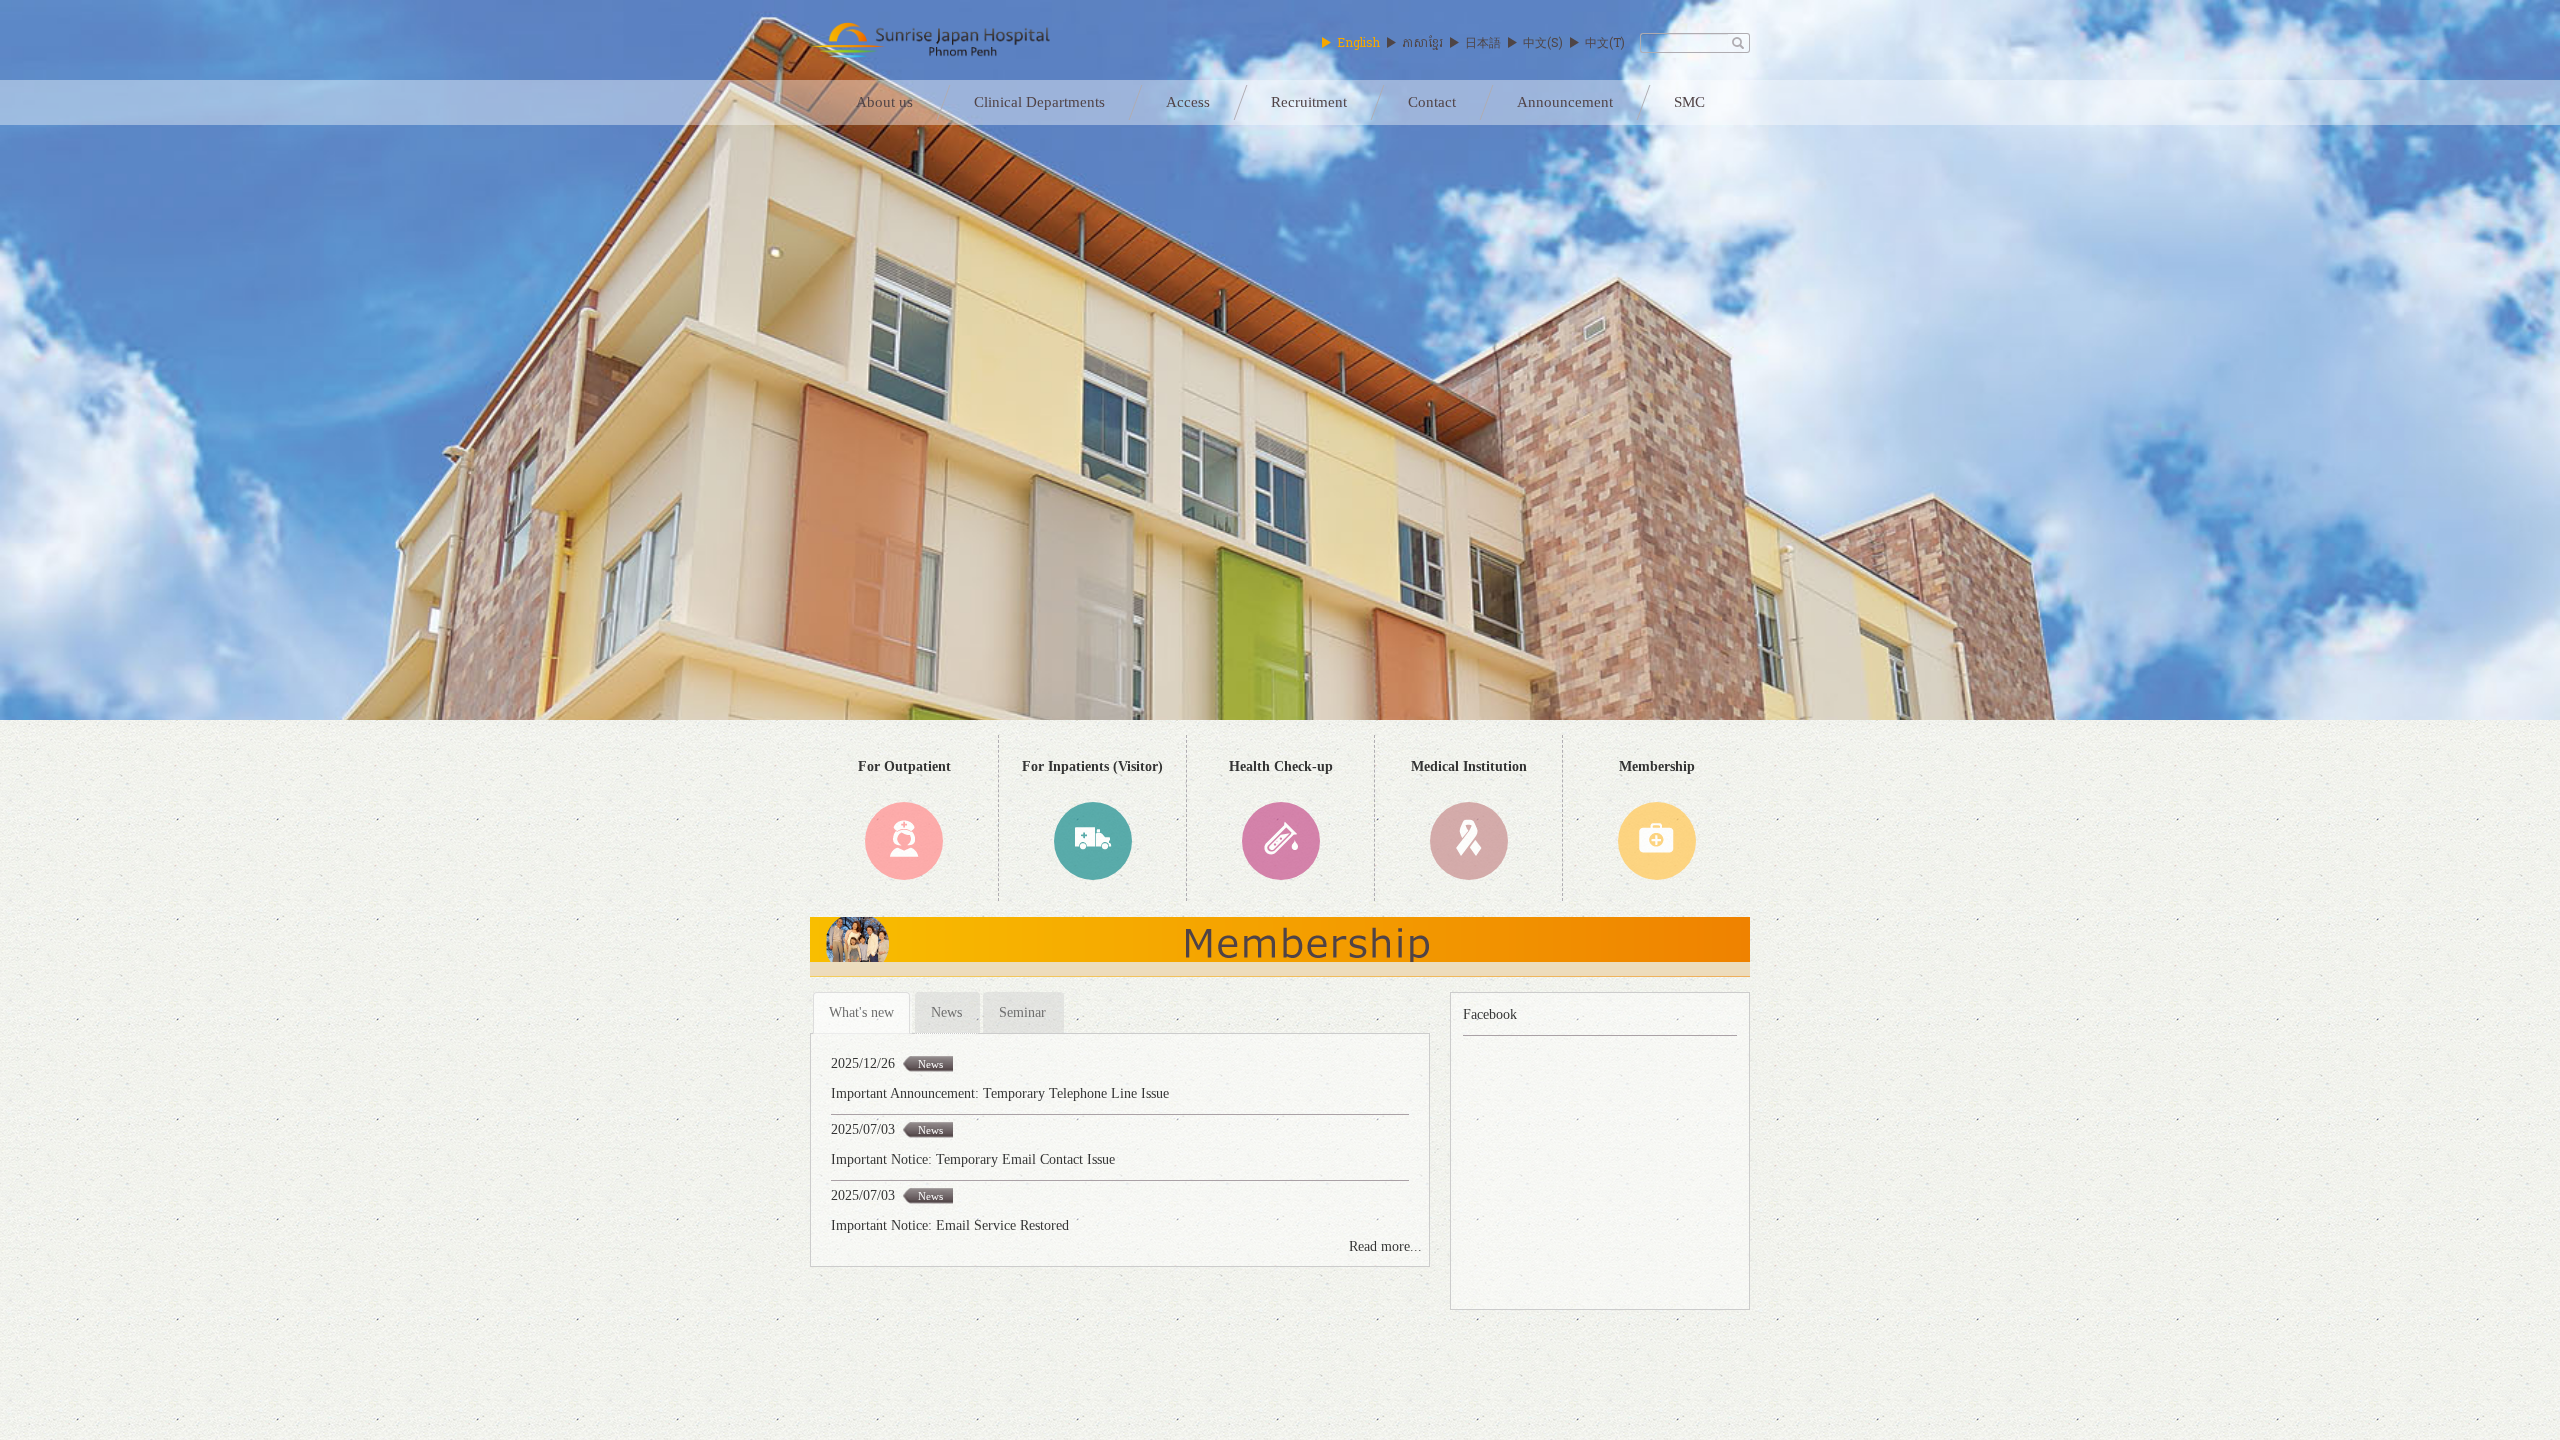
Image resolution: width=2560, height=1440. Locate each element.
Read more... (1385, 1246)
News (946, 1012)
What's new (861, 1012)
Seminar (1022, 1012)
